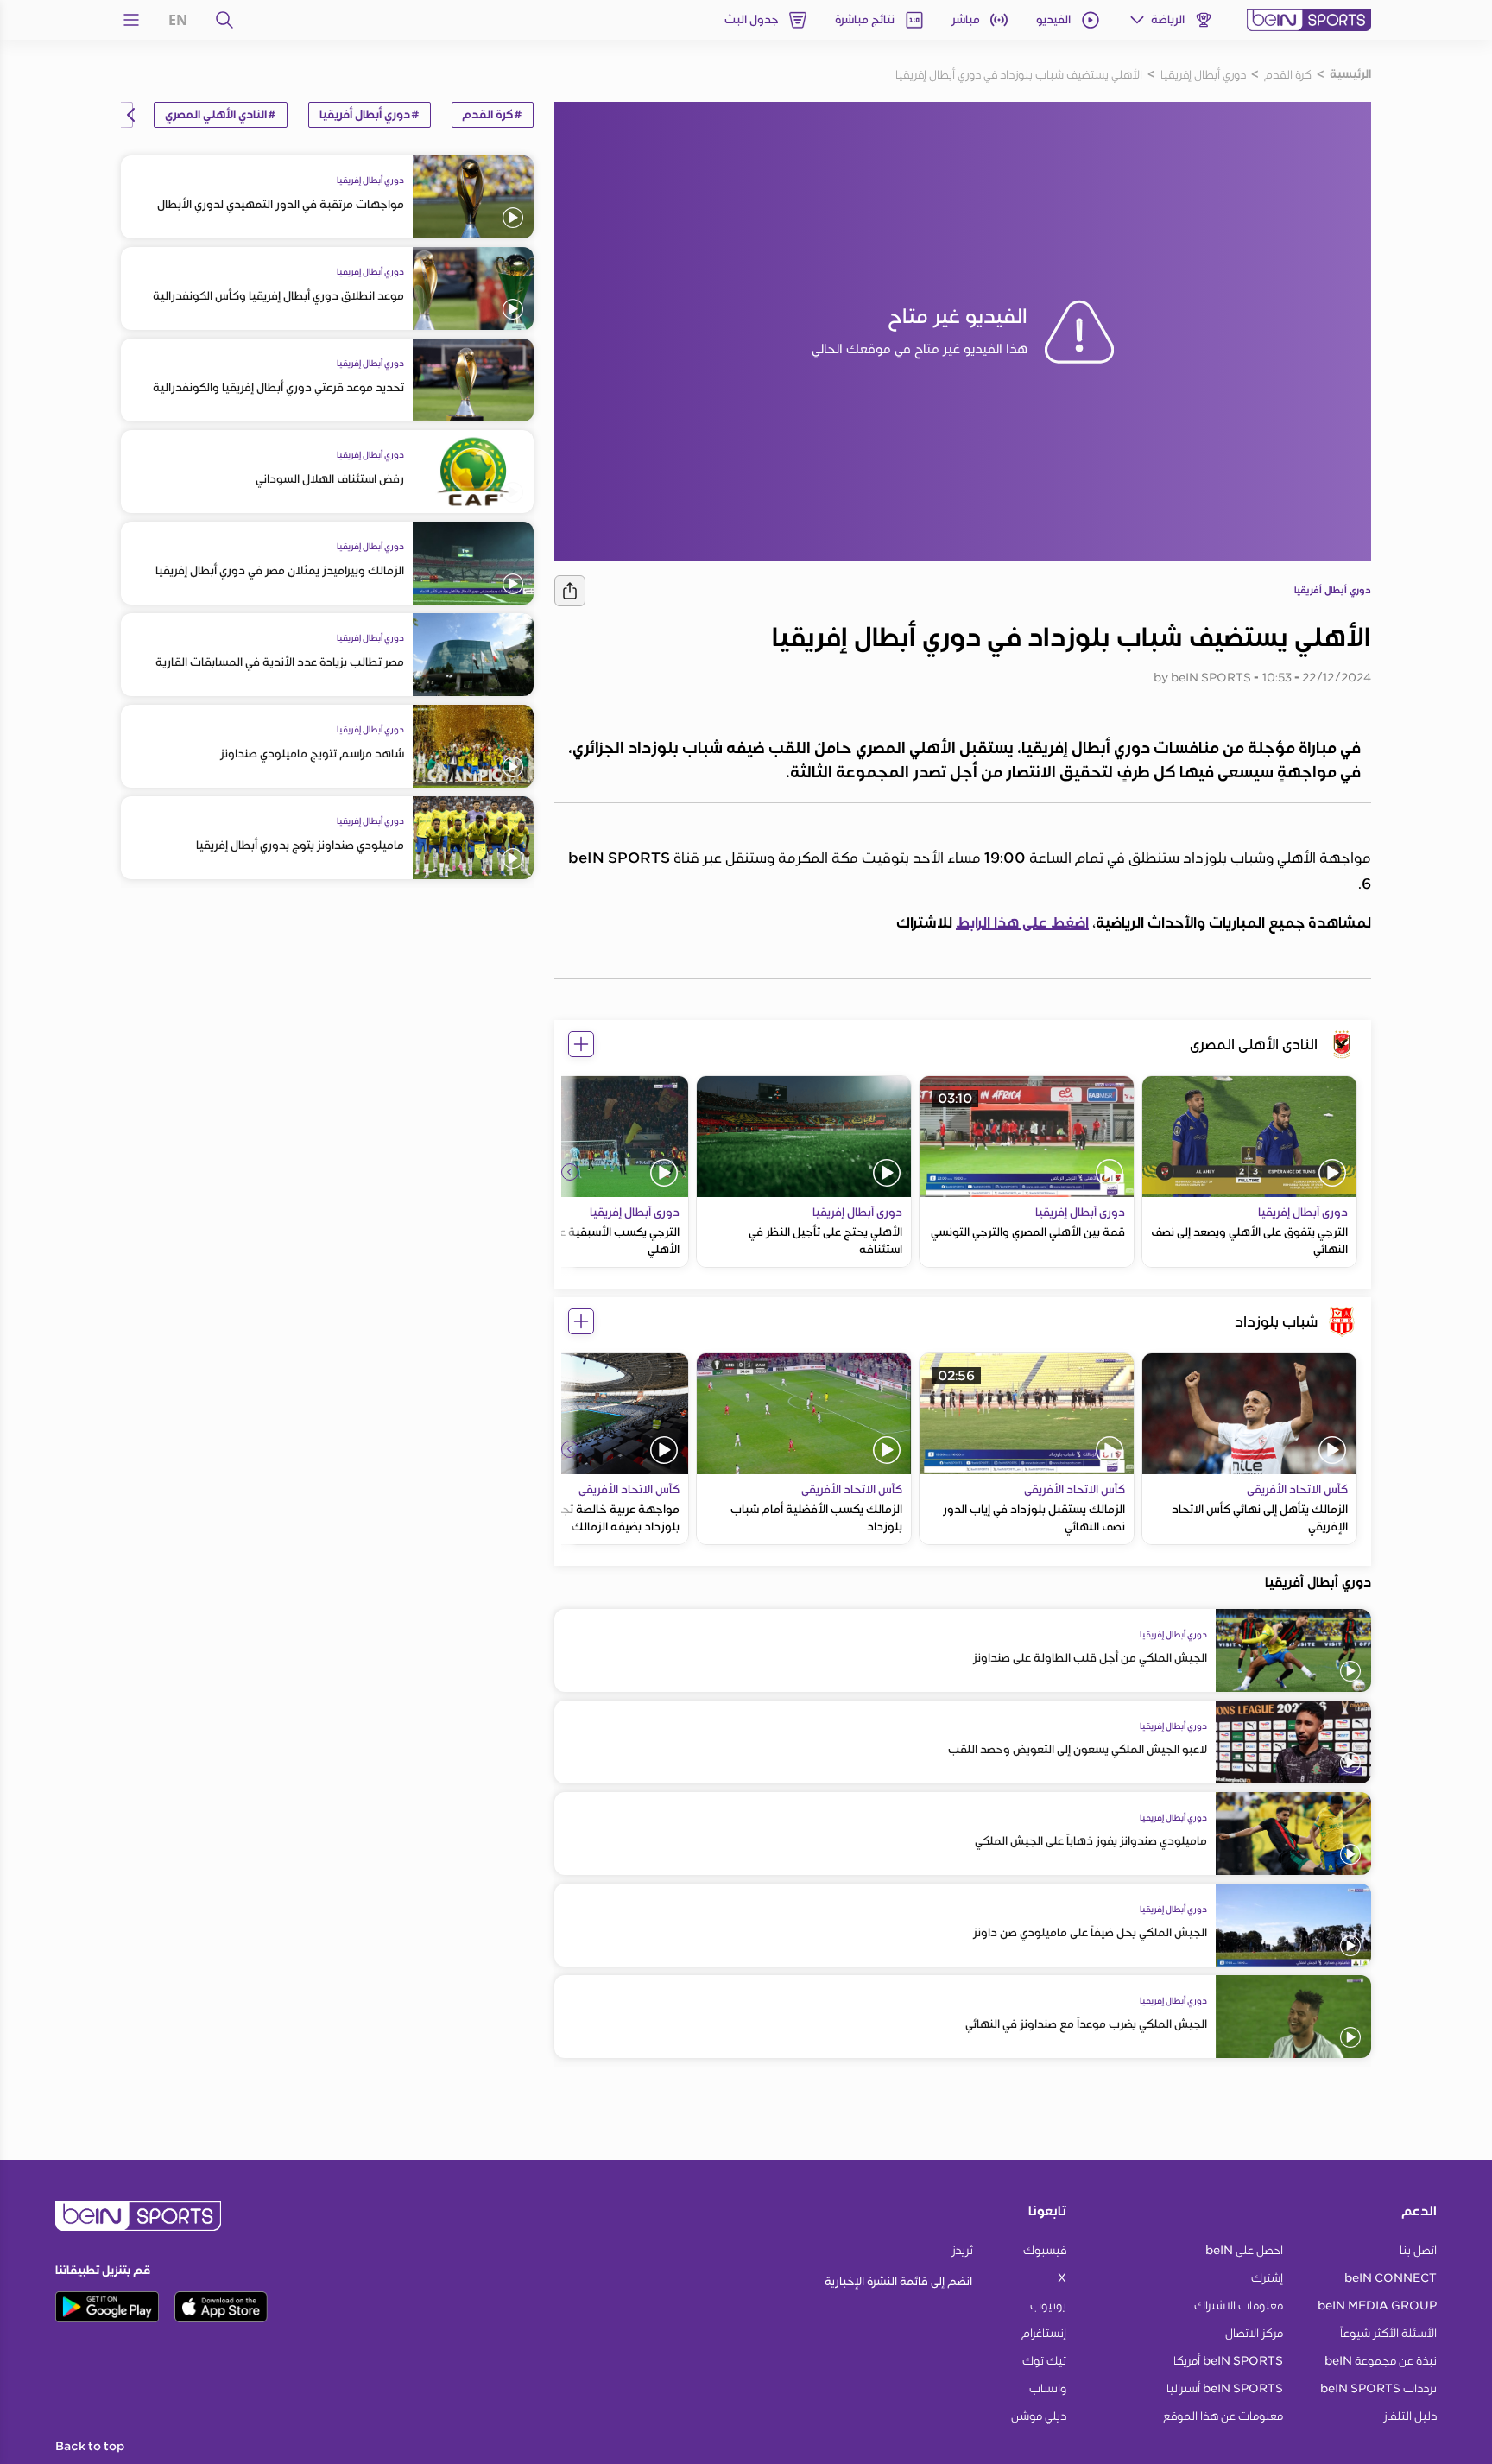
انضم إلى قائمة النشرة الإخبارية (898, 2281)
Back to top (90, 2447)
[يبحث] (224, 20)
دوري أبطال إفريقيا (1203, 74)
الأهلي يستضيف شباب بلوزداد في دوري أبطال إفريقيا (1019, 74)
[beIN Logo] (1309, 20)
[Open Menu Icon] (131, 20)
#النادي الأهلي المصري (221, 115)
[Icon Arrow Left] (570, 1172)
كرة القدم (1288, 74)
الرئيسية (1350, 74)
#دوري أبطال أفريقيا (370, 115)
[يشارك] (570, 591)
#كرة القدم (493, 115)
